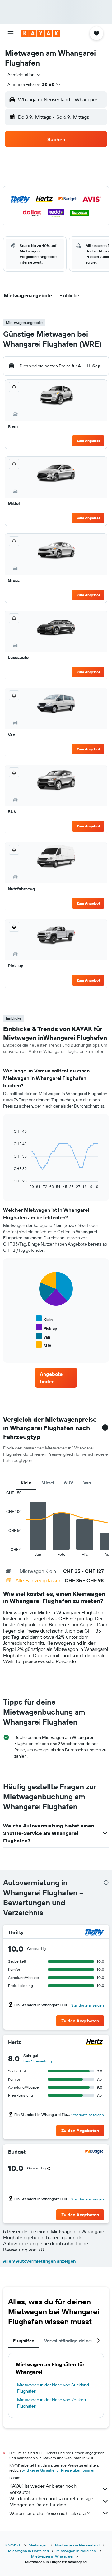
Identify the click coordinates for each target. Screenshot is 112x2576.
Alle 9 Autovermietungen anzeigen (39, 2261)
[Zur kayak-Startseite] (41, 33)
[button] (11, 33)
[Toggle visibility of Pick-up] (46, 1327)
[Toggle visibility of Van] (43, 1336)
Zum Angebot (88, 441)
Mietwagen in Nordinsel (77, 2551)
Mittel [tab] (48, 1483)
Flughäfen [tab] (24, 2341)
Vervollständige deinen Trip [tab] (73, 2341)
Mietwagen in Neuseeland (77, 2545)
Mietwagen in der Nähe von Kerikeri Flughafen (51, 2403)
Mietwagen (38, 2545)
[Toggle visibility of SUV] (44, 1345)
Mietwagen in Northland (28, 2551)
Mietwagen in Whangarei (52, 2556)
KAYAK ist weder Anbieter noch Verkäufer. (43, 2489)
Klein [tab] (26, 1483)
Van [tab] (87, 1483)
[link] (56, 1378)
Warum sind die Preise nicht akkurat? (49, 2513)
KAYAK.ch (13, 2545)
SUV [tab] (69, 1483)
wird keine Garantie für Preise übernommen (59, 2470)
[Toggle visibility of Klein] (44, 1319)
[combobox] (24, 75)
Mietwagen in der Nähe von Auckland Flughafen (53, 2388)
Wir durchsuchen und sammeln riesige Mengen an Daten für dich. (51, 2501)
